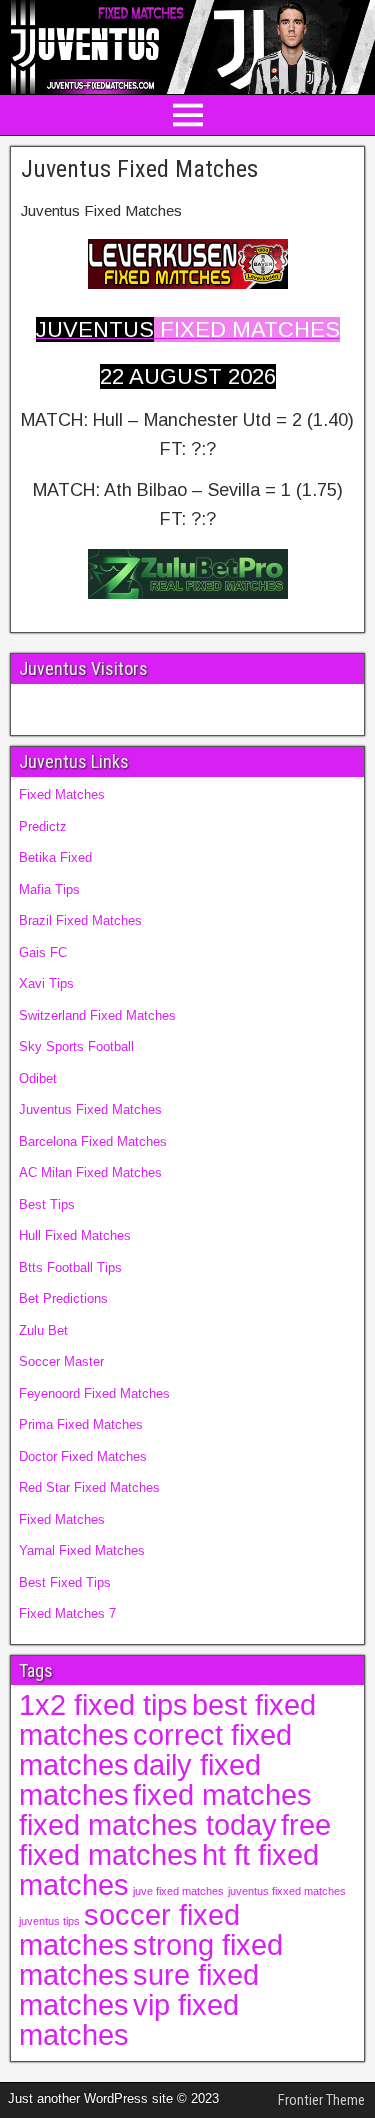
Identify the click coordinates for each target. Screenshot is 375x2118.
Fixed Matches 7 (67, 1613)
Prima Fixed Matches (81, 1424)
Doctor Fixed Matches (83, 1456)
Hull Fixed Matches (75, 1235)
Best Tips (47, 1204)
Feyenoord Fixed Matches (94, 1393)
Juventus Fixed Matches (139, 169)
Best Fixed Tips (65, 1582)
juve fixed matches (178, 1891)
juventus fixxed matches (287, 1891)
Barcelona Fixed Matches (93, 1141)
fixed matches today (148, 1824)
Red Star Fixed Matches (89, 1487)
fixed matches (222, 1794)
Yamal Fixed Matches (82, 1550)
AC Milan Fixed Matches (90, 1172)
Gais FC (43, 952)
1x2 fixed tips (103, 1704)
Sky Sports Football (76, 1046)
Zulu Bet (43, 1330)
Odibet (38, 1078)
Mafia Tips (49, 889)
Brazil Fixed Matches (80, 920)
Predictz (43, 826)
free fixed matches (175, 1839)
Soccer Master (61, 1361)
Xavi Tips (46, 983)
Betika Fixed (55, 857)
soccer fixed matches (129, 1929)
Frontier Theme (321, 2100)
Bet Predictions (63, 1298)
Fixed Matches (62, 794)
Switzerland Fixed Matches (97, 1015)
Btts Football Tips (70, 1267)
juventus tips (49, 1921)
